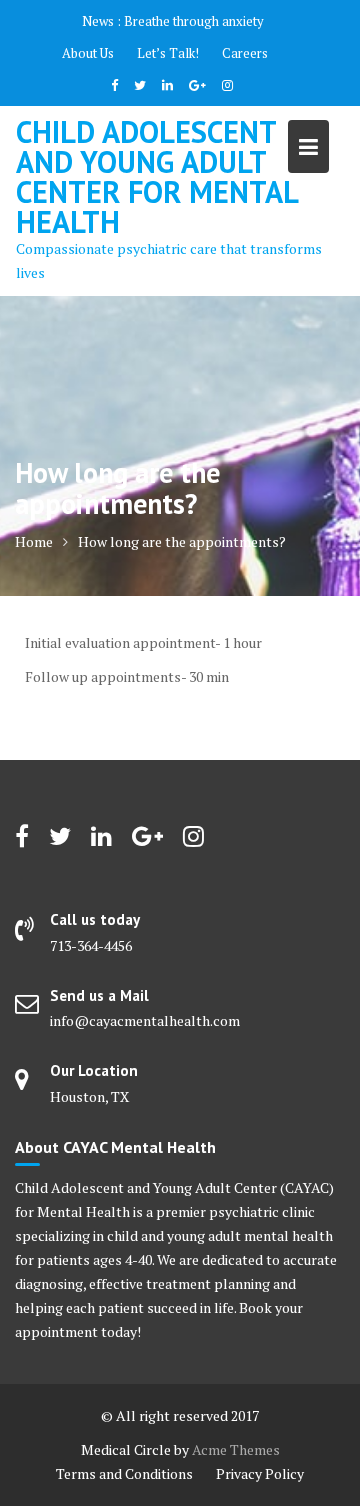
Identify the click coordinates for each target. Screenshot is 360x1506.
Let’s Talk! (168, 53)
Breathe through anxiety (194, 21)
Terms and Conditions (124, 1473)
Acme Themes (236, 1449)
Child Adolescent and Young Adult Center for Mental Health (156, 176)
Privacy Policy (260, 1473)
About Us (88, 53)
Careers (245, 53)
